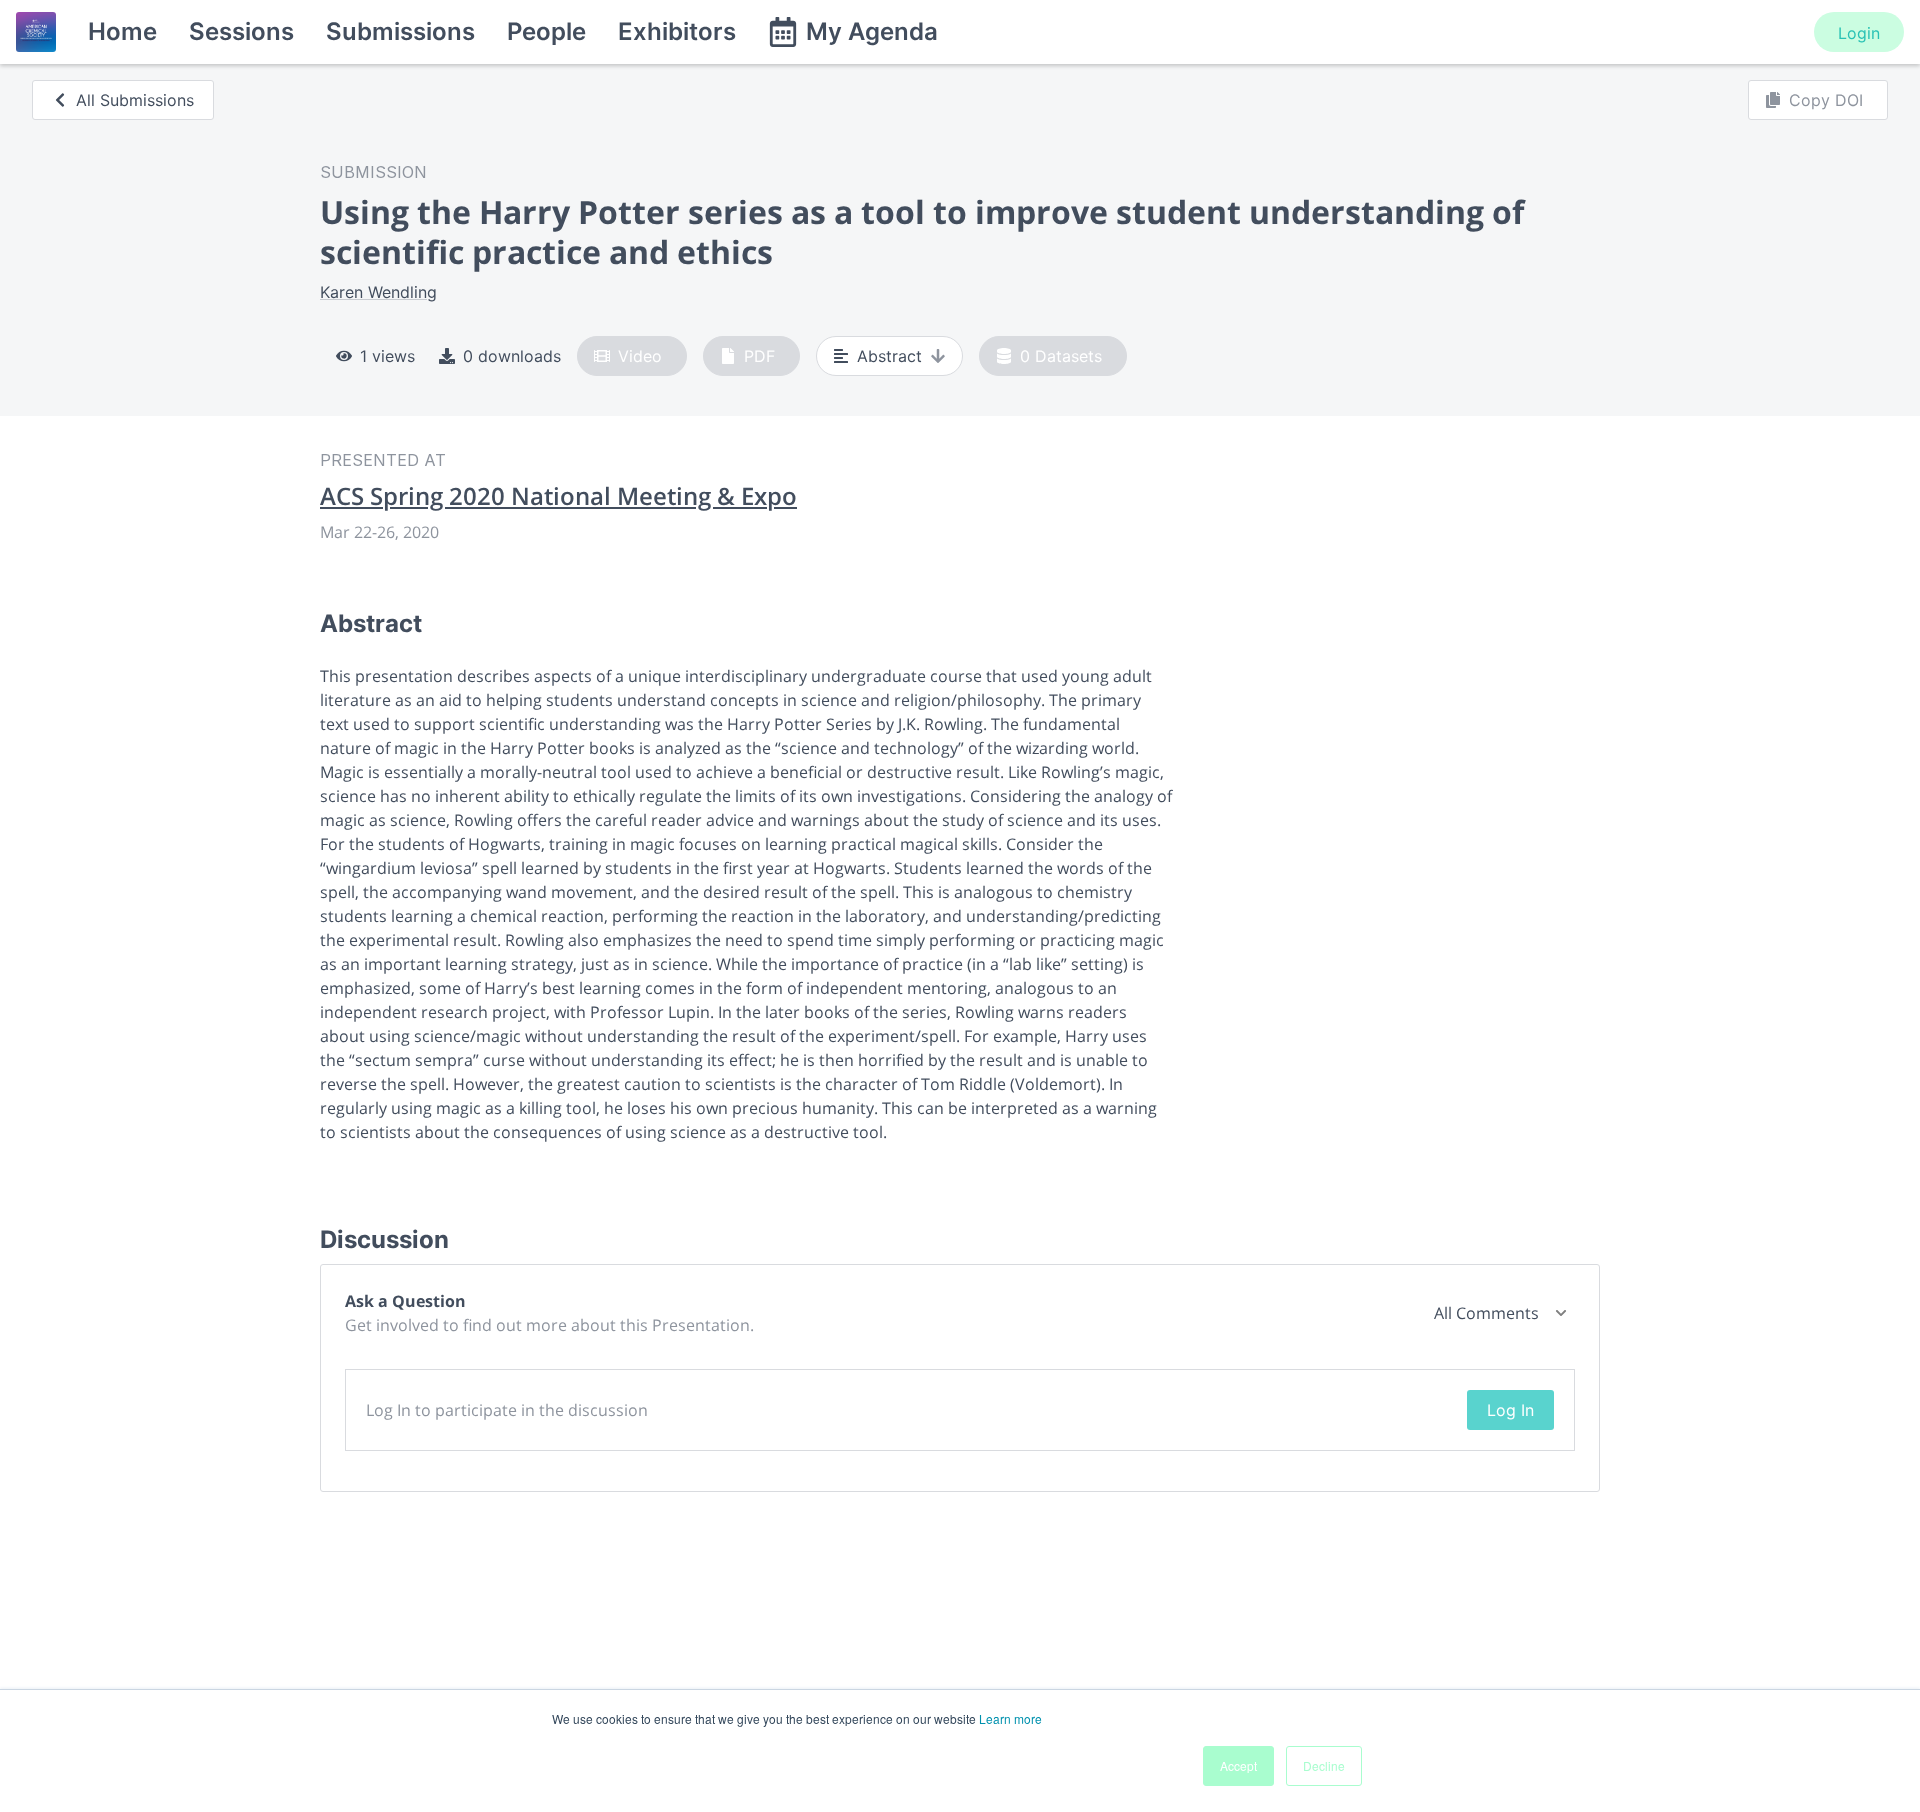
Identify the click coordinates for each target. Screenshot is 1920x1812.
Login (1859, 33)
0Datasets (1061, 356)
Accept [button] (1238, 1765)
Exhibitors (677, 31)
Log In (1510, 1410)
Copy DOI (1826, 100)
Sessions (241, 31)
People (546, 31)
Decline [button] (1324, 1765)
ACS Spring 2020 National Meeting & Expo (558, 496)
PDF (759, 356)
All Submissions (135, 100)
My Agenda (872, 31)
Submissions (400, 31)
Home (122, 31)
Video (640, 356)
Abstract (889, 356)
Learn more (1010, 1718)
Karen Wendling (378, 292)
